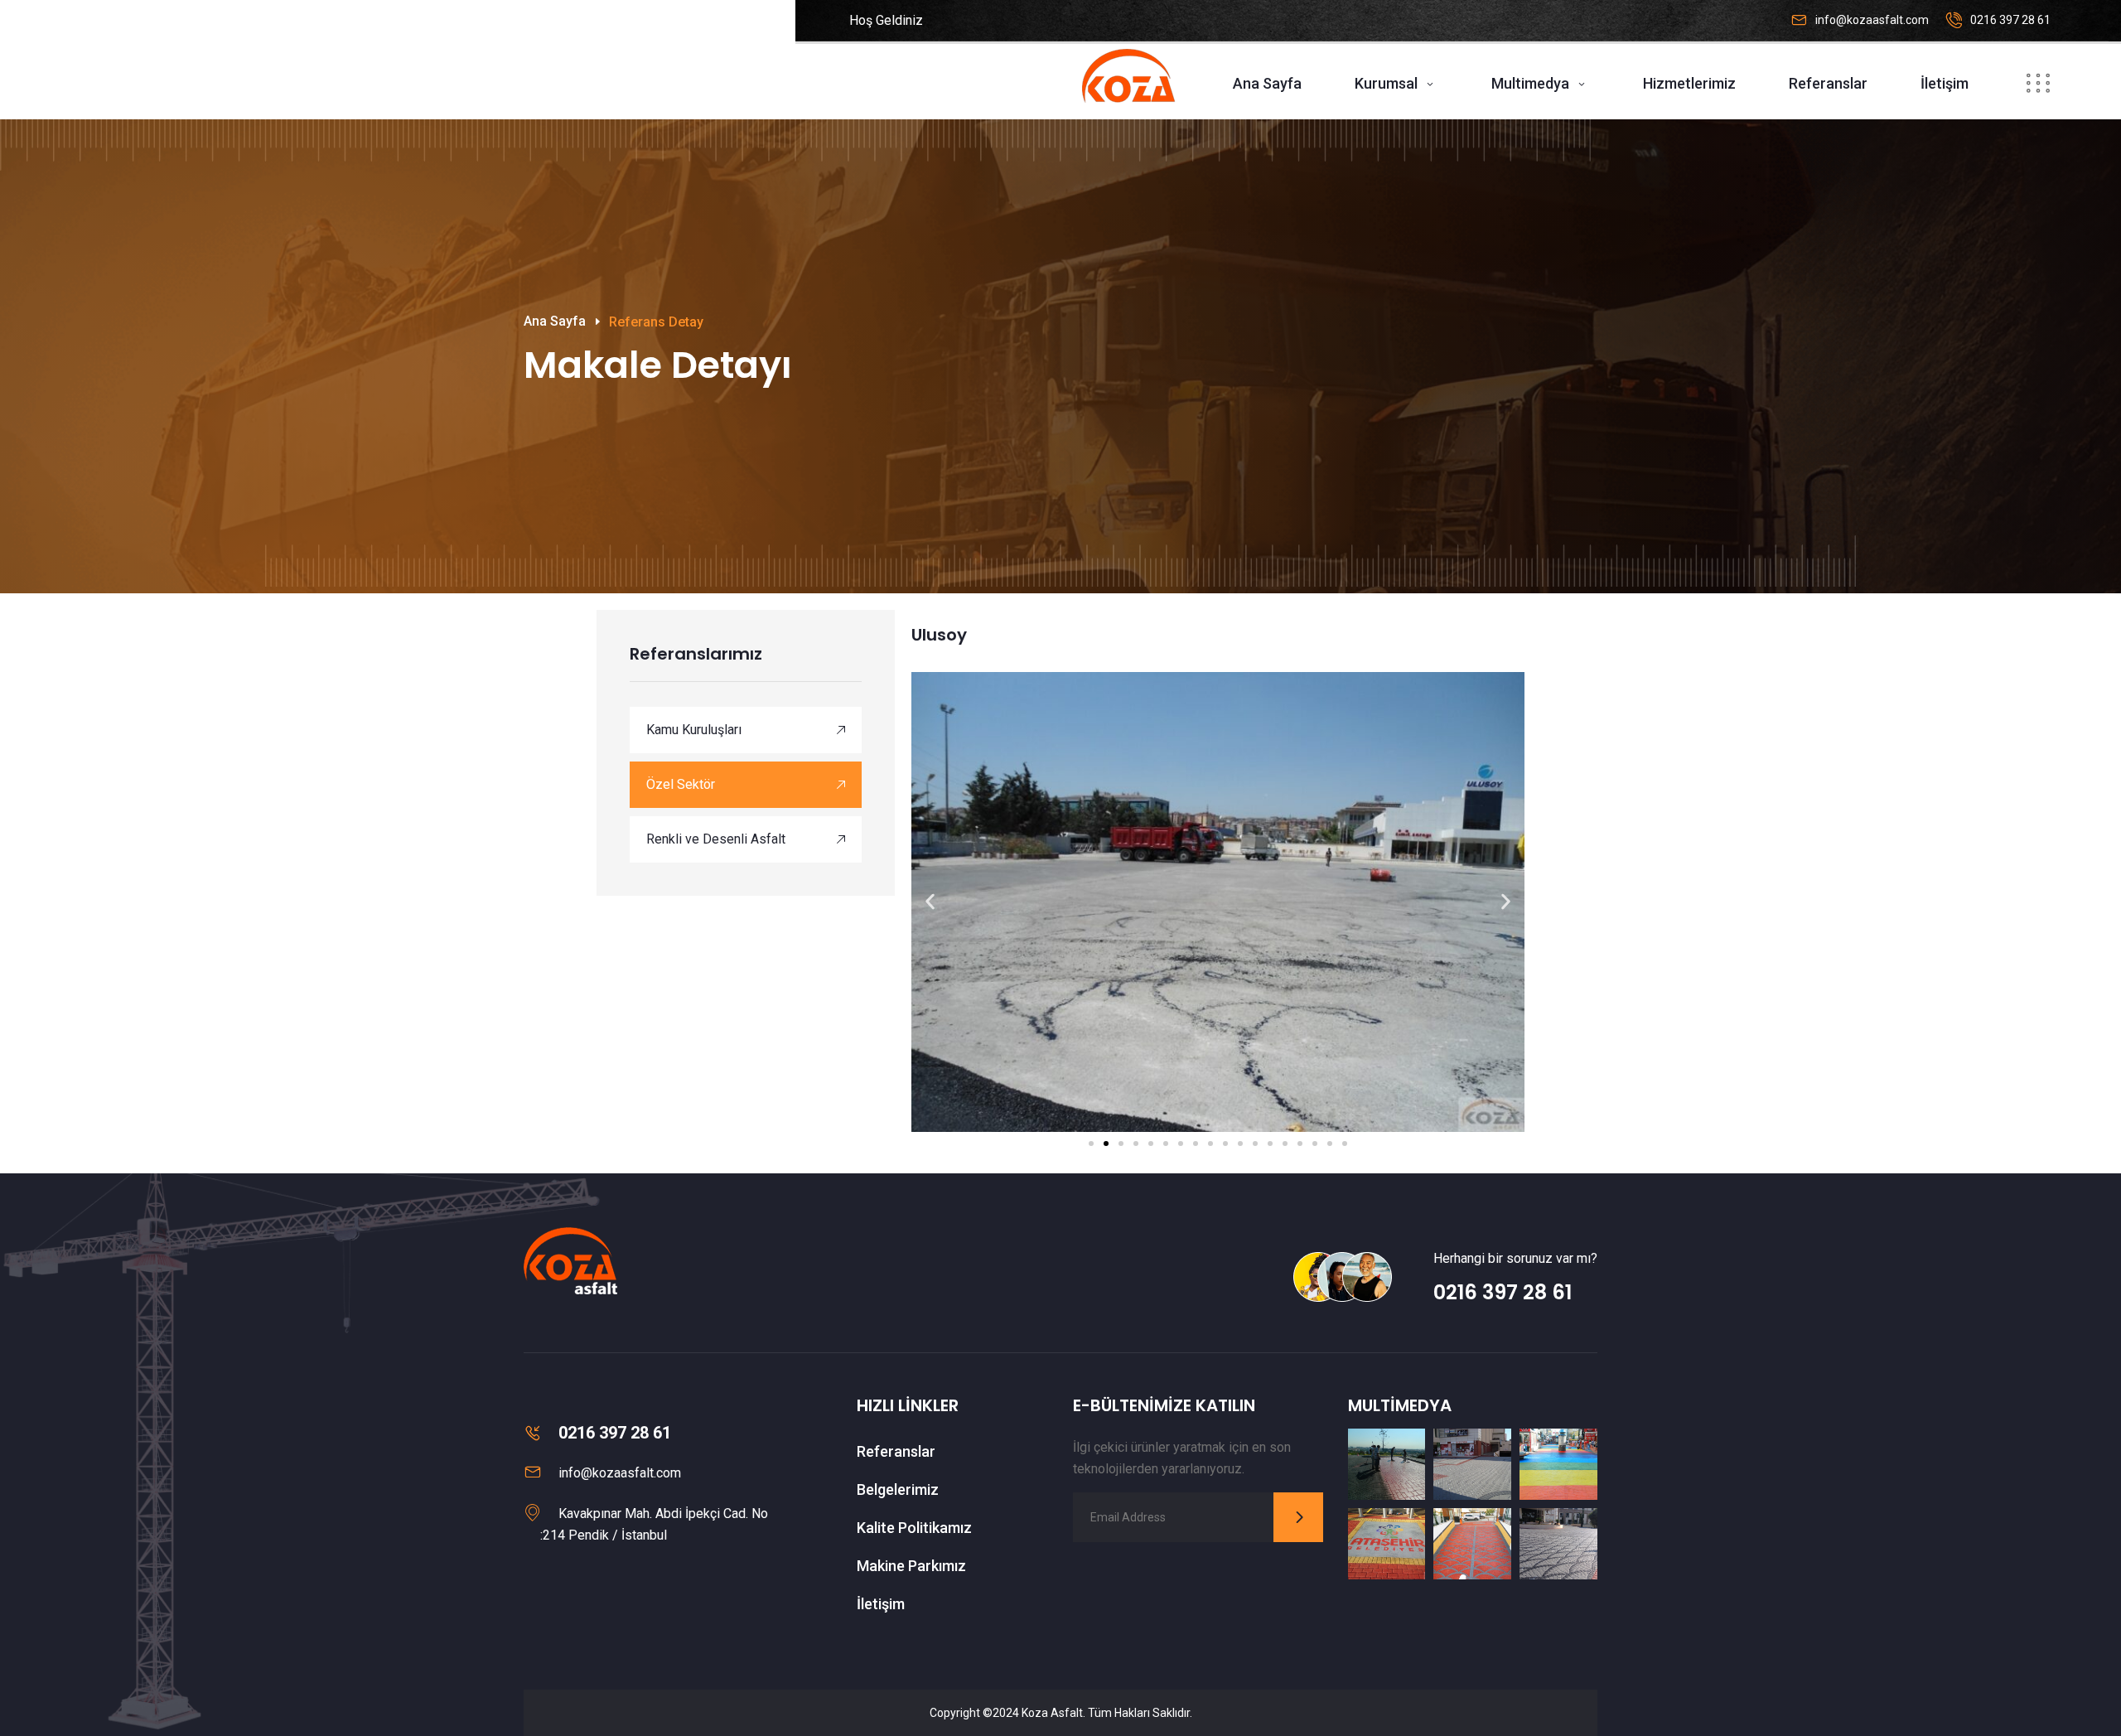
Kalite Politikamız (914, 1528)
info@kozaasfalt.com (1872, 20)
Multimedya (1530, 83)
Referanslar (1828, 83)
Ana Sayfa (1267, 83)
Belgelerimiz (898, 1489)
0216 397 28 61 (2010, 20)
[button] (930, 902)
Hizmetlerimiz (1689, 83)
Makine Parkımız (911, 1566)
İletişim (1945, 83)
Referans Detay (656, 322)
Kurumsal (1386, 83)
